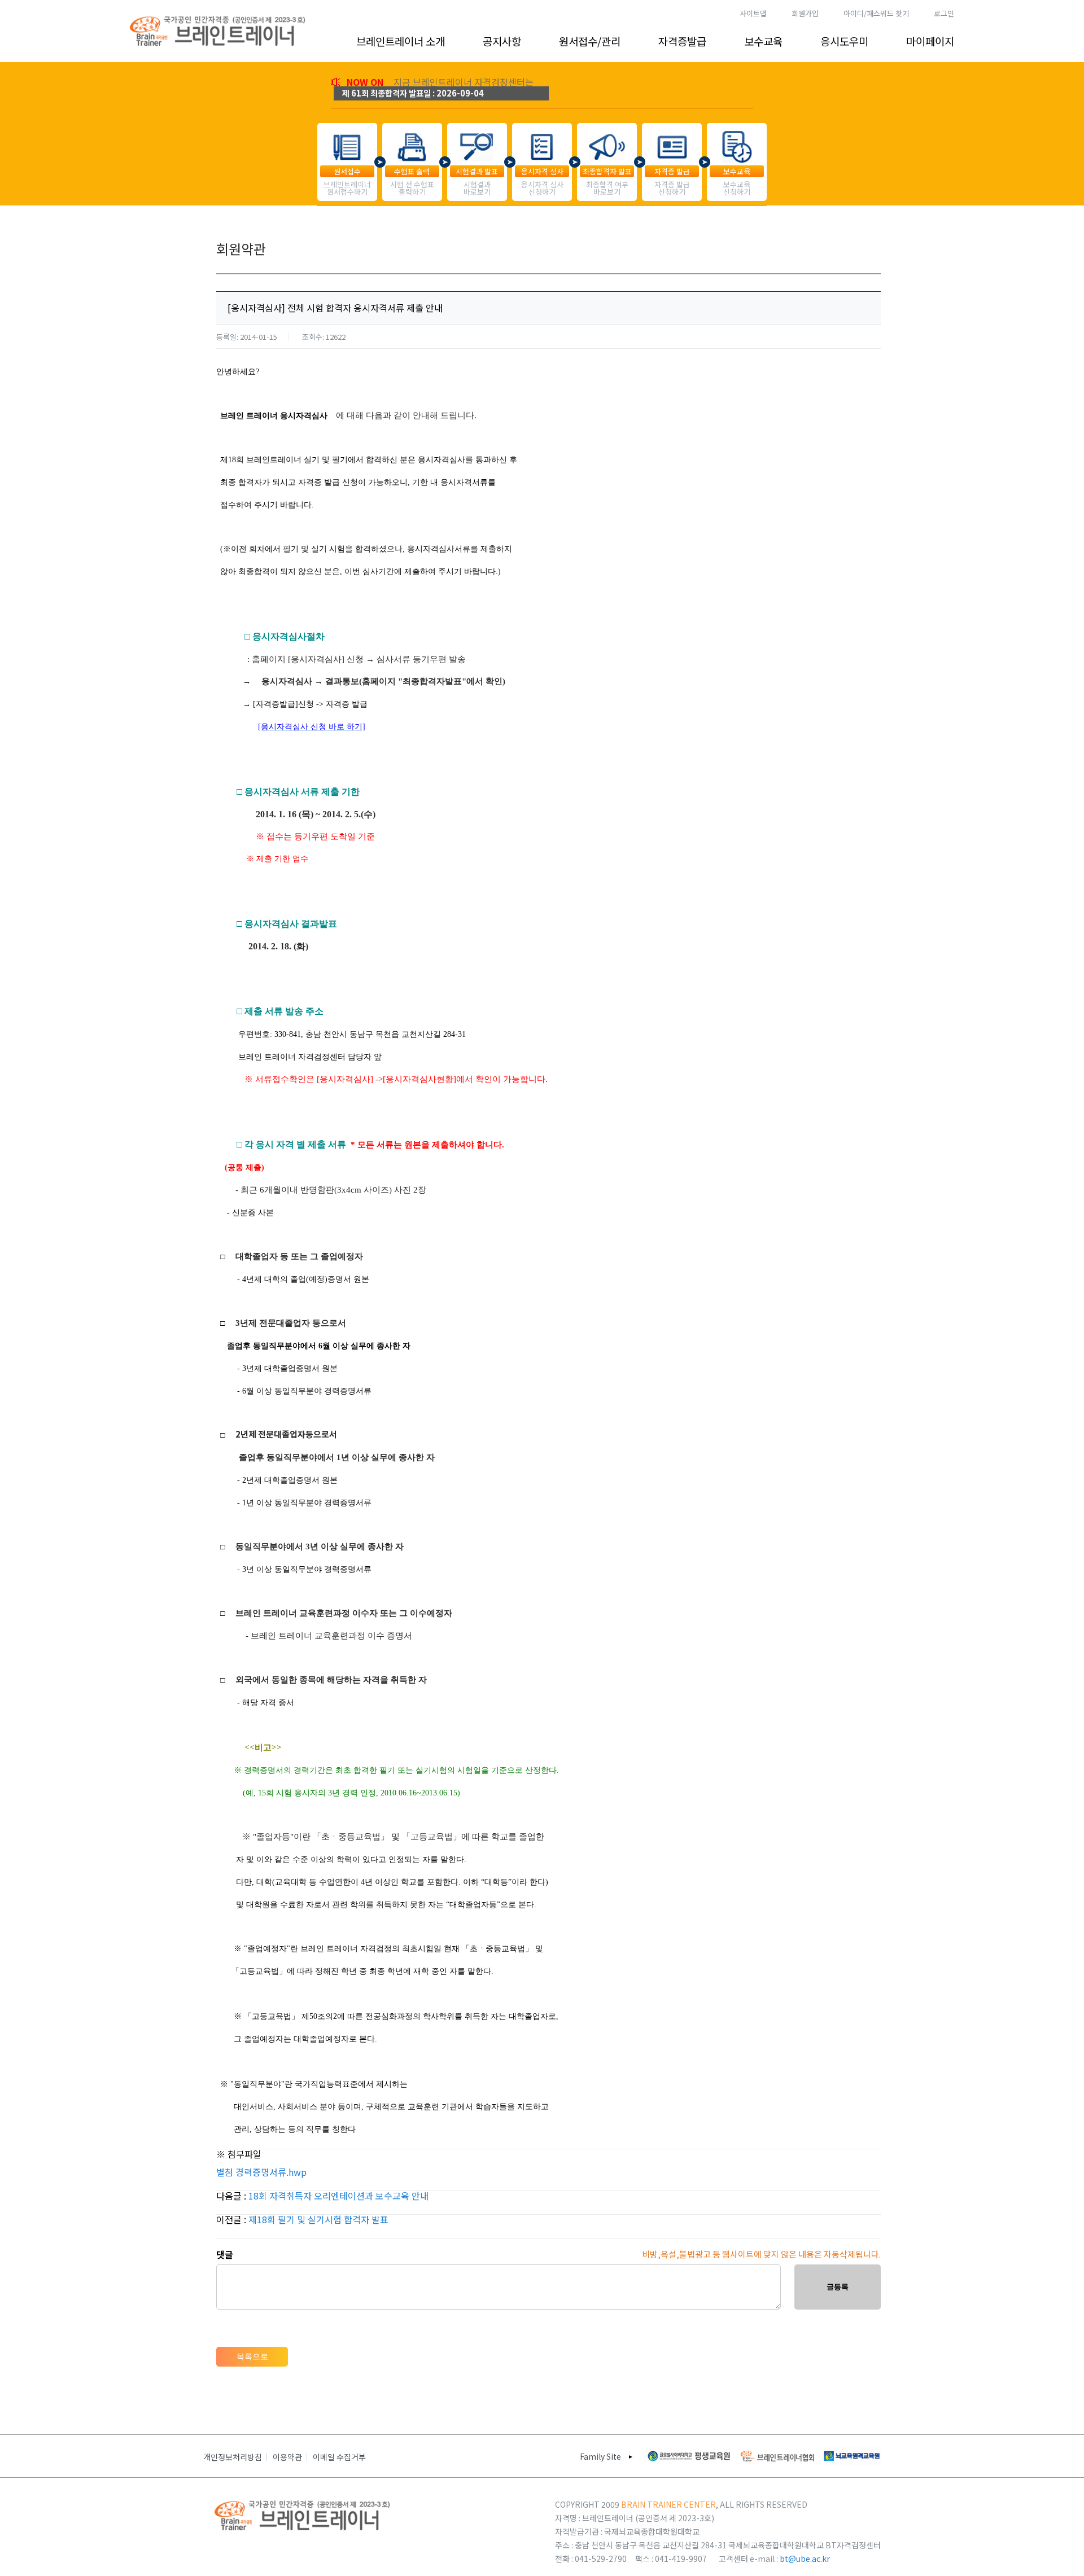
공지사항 (502, 41)
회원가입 (805, 13)
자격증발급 (682, 41)
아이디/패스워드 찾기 (876, 13)
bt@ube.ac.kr (805, 2559)
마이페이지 (930, 41)
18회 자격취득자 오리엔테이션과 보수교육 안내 (338, 2196)
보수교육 (763, 41)
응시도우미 (844, 41)
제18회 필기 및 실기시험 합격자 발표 (318, 2219)
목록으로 (252, 2356)
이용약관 (287, 2457)
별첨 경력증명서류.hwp (261, 2172)
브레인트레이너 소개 (401, 41)
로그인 (944, 13)
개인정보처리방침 (233, 2457)
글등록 (838, 2287)
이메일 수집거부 (339, 2457)
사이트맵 (753, 13)
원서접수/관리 (590, 41)
